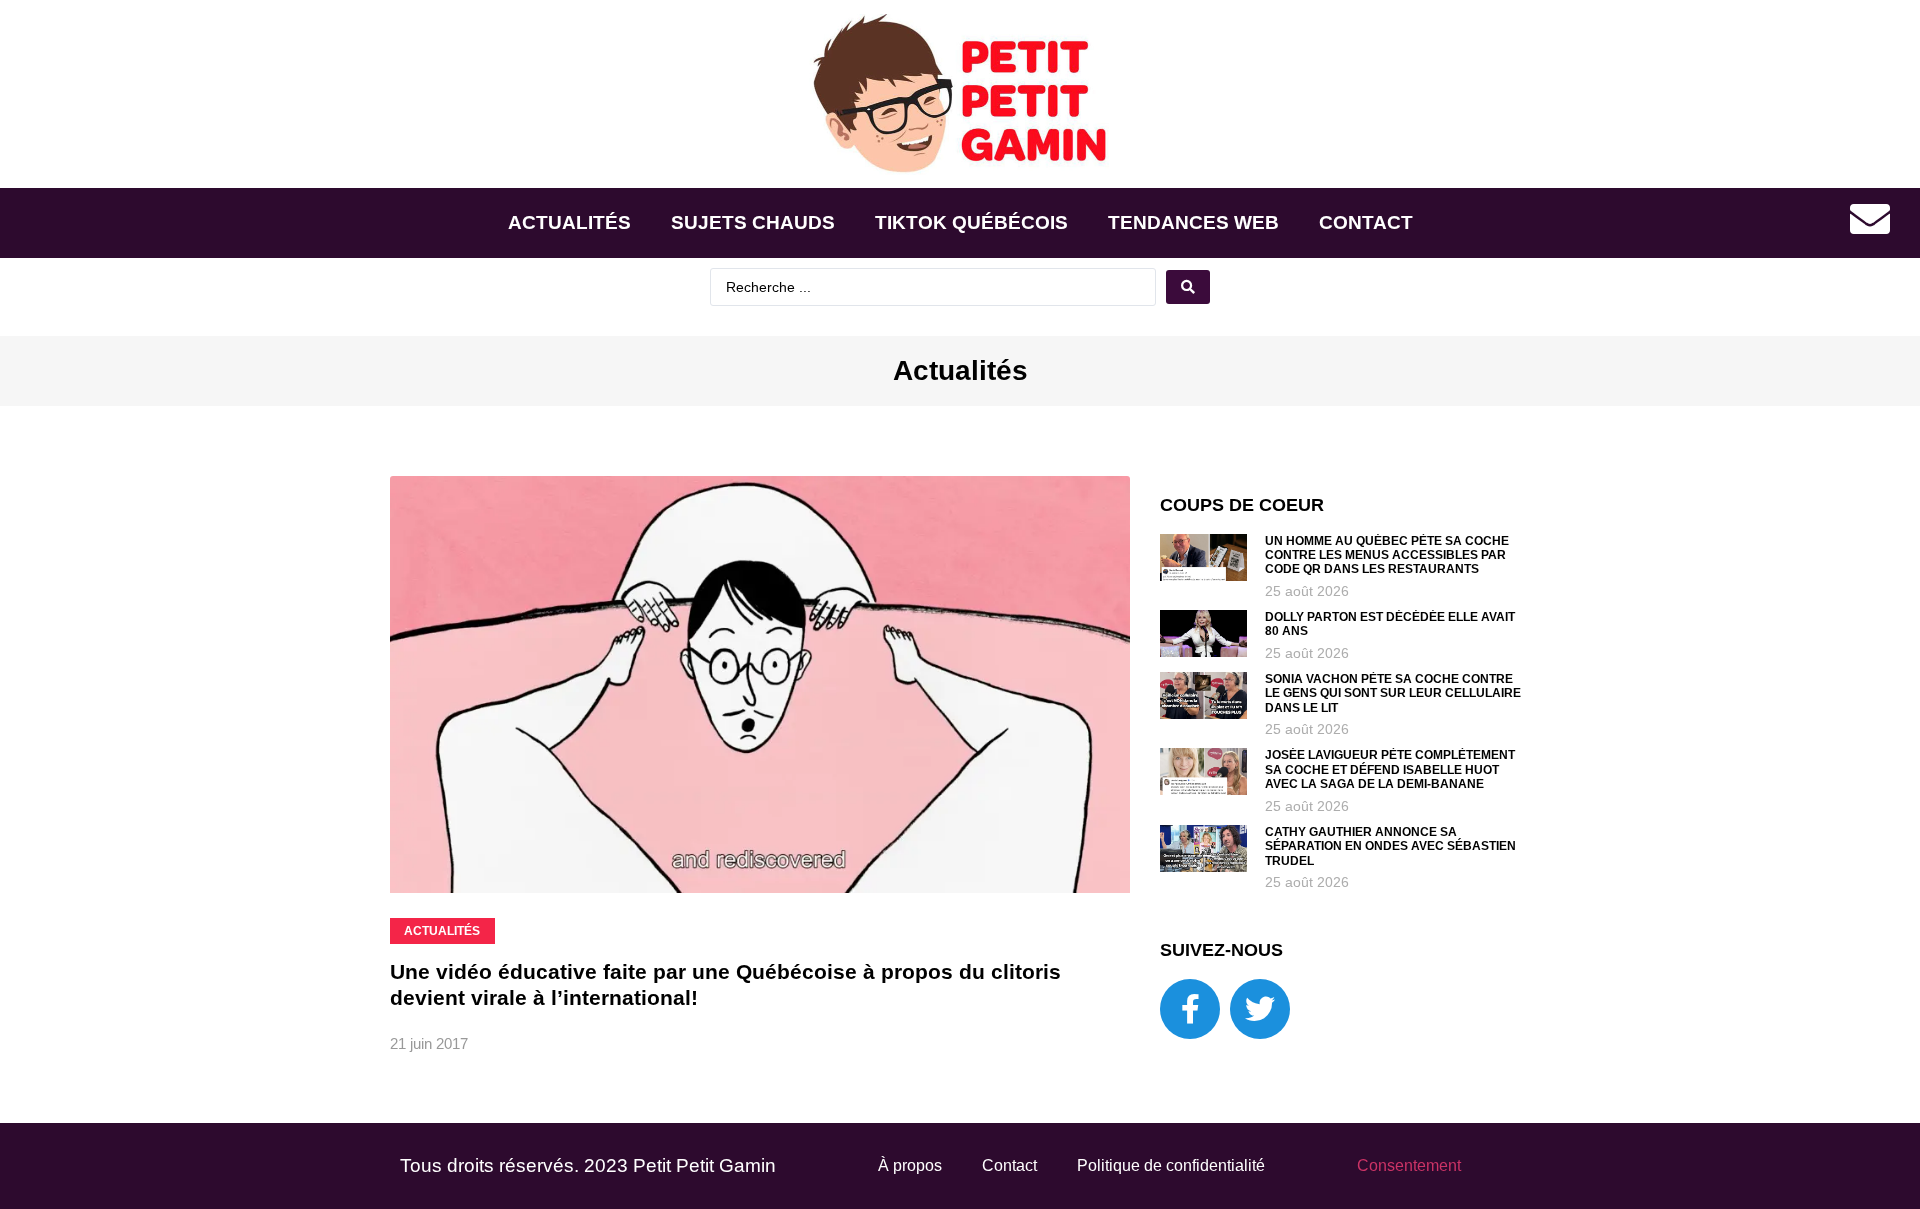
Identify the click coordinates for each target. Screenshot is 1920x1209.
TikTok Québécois (971, 222)
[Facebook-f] (1190, 1009)
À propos (910, 1165)
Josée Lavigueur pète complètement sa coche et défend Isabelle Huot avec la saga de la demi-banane (1390, 769)
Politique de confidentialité (1171, 1165)
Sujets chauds (753, 222)
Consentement (1409, 1165)
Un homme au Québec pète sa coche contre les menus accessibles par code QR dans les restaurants (1387, 555)
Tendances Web (1193, 222)
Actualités (569, 222)
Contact (1366, 222)
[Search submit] (1188, 287)
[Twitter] (1260, 1009)
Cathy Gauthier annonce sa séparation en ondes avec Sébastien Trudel (1390, 846)
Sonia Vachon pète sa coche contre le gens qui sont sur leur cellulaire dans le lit (1393, 693)
